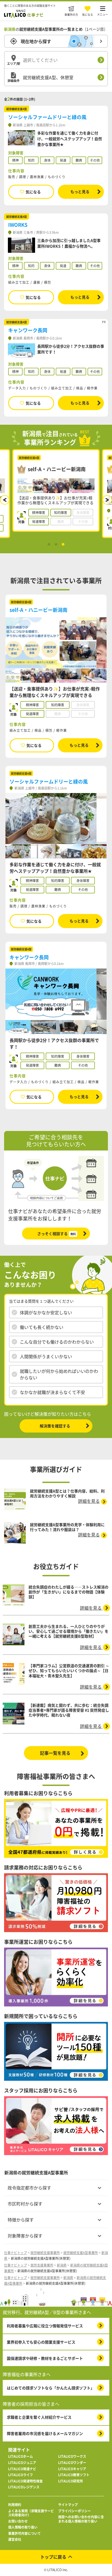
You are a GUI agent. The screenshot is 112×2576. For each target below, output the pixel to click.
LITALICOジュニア (22, 2463)
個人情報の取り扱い (23, 2527)
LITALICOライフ (21, 2475)
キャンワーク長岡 (28, 330)
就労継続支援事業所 (45, 2253)
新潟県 (62, 2265)
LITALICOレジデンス (24, 2487)
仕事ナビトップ (15, 2253)
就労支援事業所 (42, 2265)
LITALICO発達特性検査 (25, 2481)
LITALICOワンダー (72, 2463)
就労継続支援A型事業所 (81, 2253)
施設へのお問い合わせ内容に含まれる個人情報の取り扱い (81, 2519)
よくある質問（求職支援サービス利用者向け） (31, 2513)
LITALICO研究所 (71, 2481)
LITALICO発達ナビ (22, 2469)
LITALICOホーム (21, 2457)
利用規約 (15, 2505)
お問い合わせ (18, 2521)
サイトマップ (68, 2505)
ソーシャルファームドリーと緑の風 (47, 117)
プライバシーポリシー (74, 2511)
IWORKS (18, 225)
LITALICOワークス (72, 2457)
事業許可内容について (24, 2534)
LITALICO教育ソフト (74, 2475)
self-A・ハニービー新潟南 (38, 610)
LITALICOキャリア (72, 2469)
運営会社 (15, 2540)
